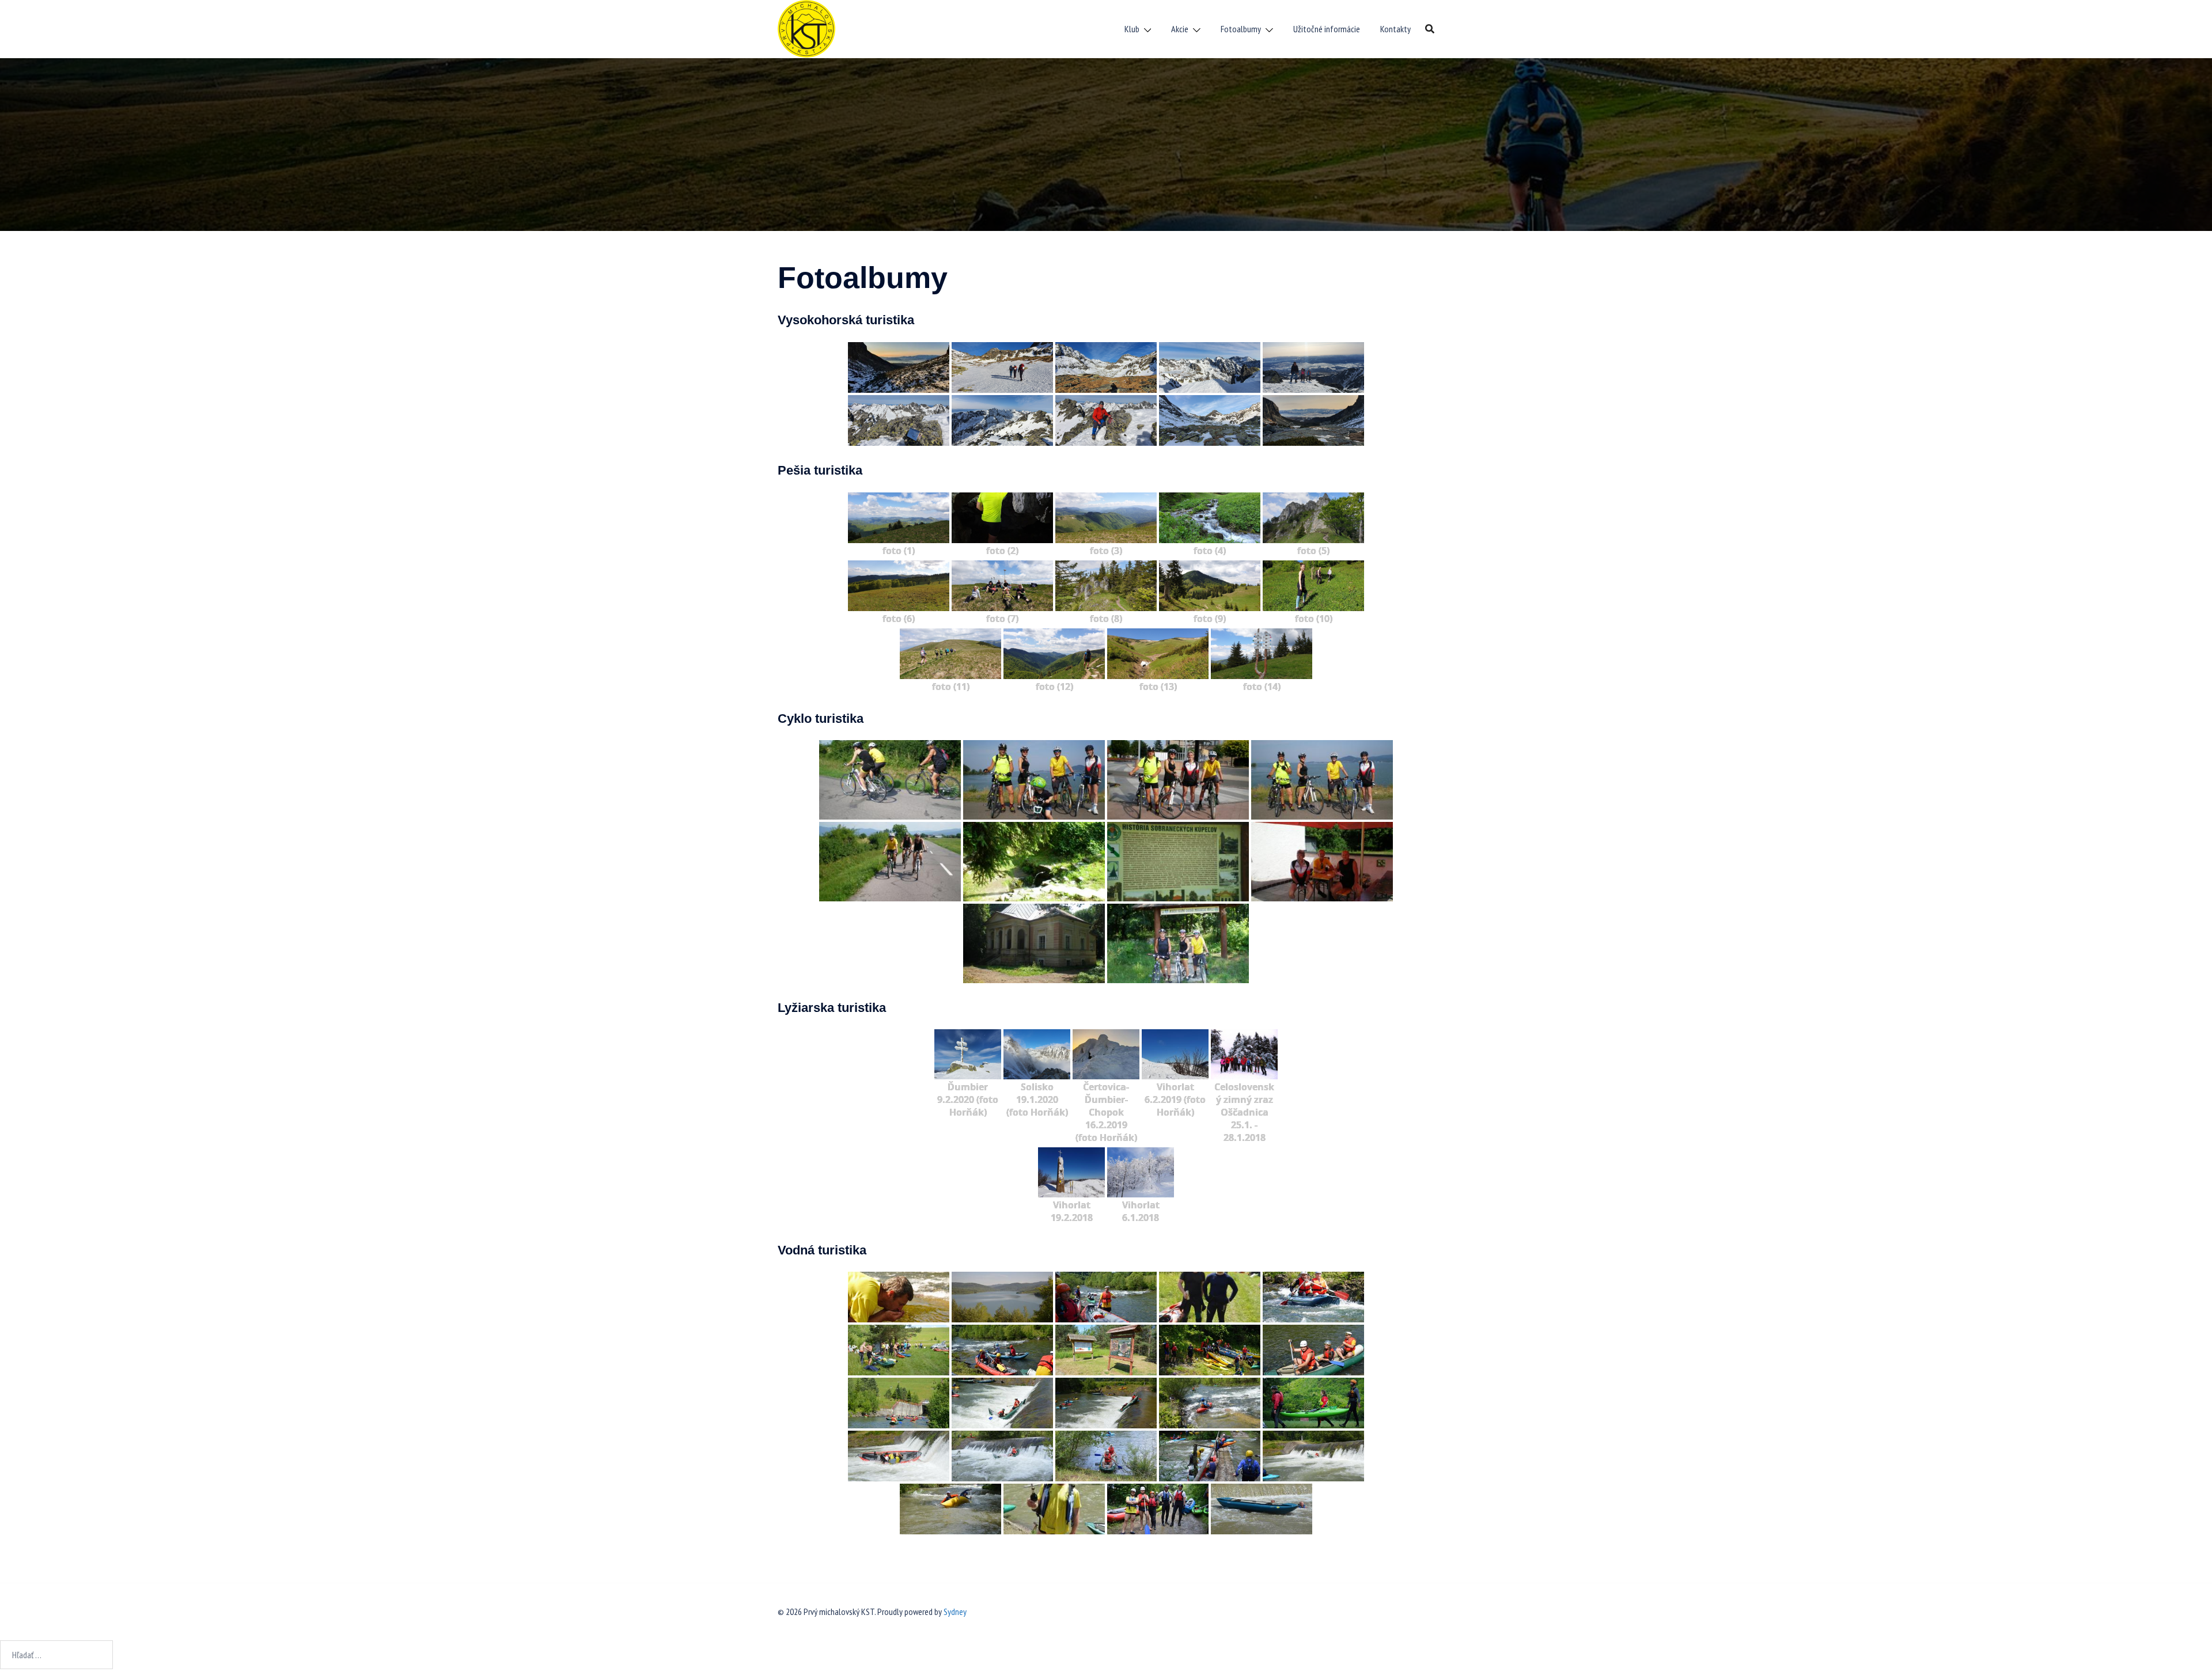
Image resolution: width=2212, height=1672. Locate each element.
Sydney (955, 1612)
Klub (1132, 29)
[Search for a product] (1430, 29)
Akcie (1180, 29)
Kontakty (1395, 29)
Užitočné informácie (1327, 29)
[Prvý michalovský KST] (806, 28)
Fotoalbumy (1241, 29)
